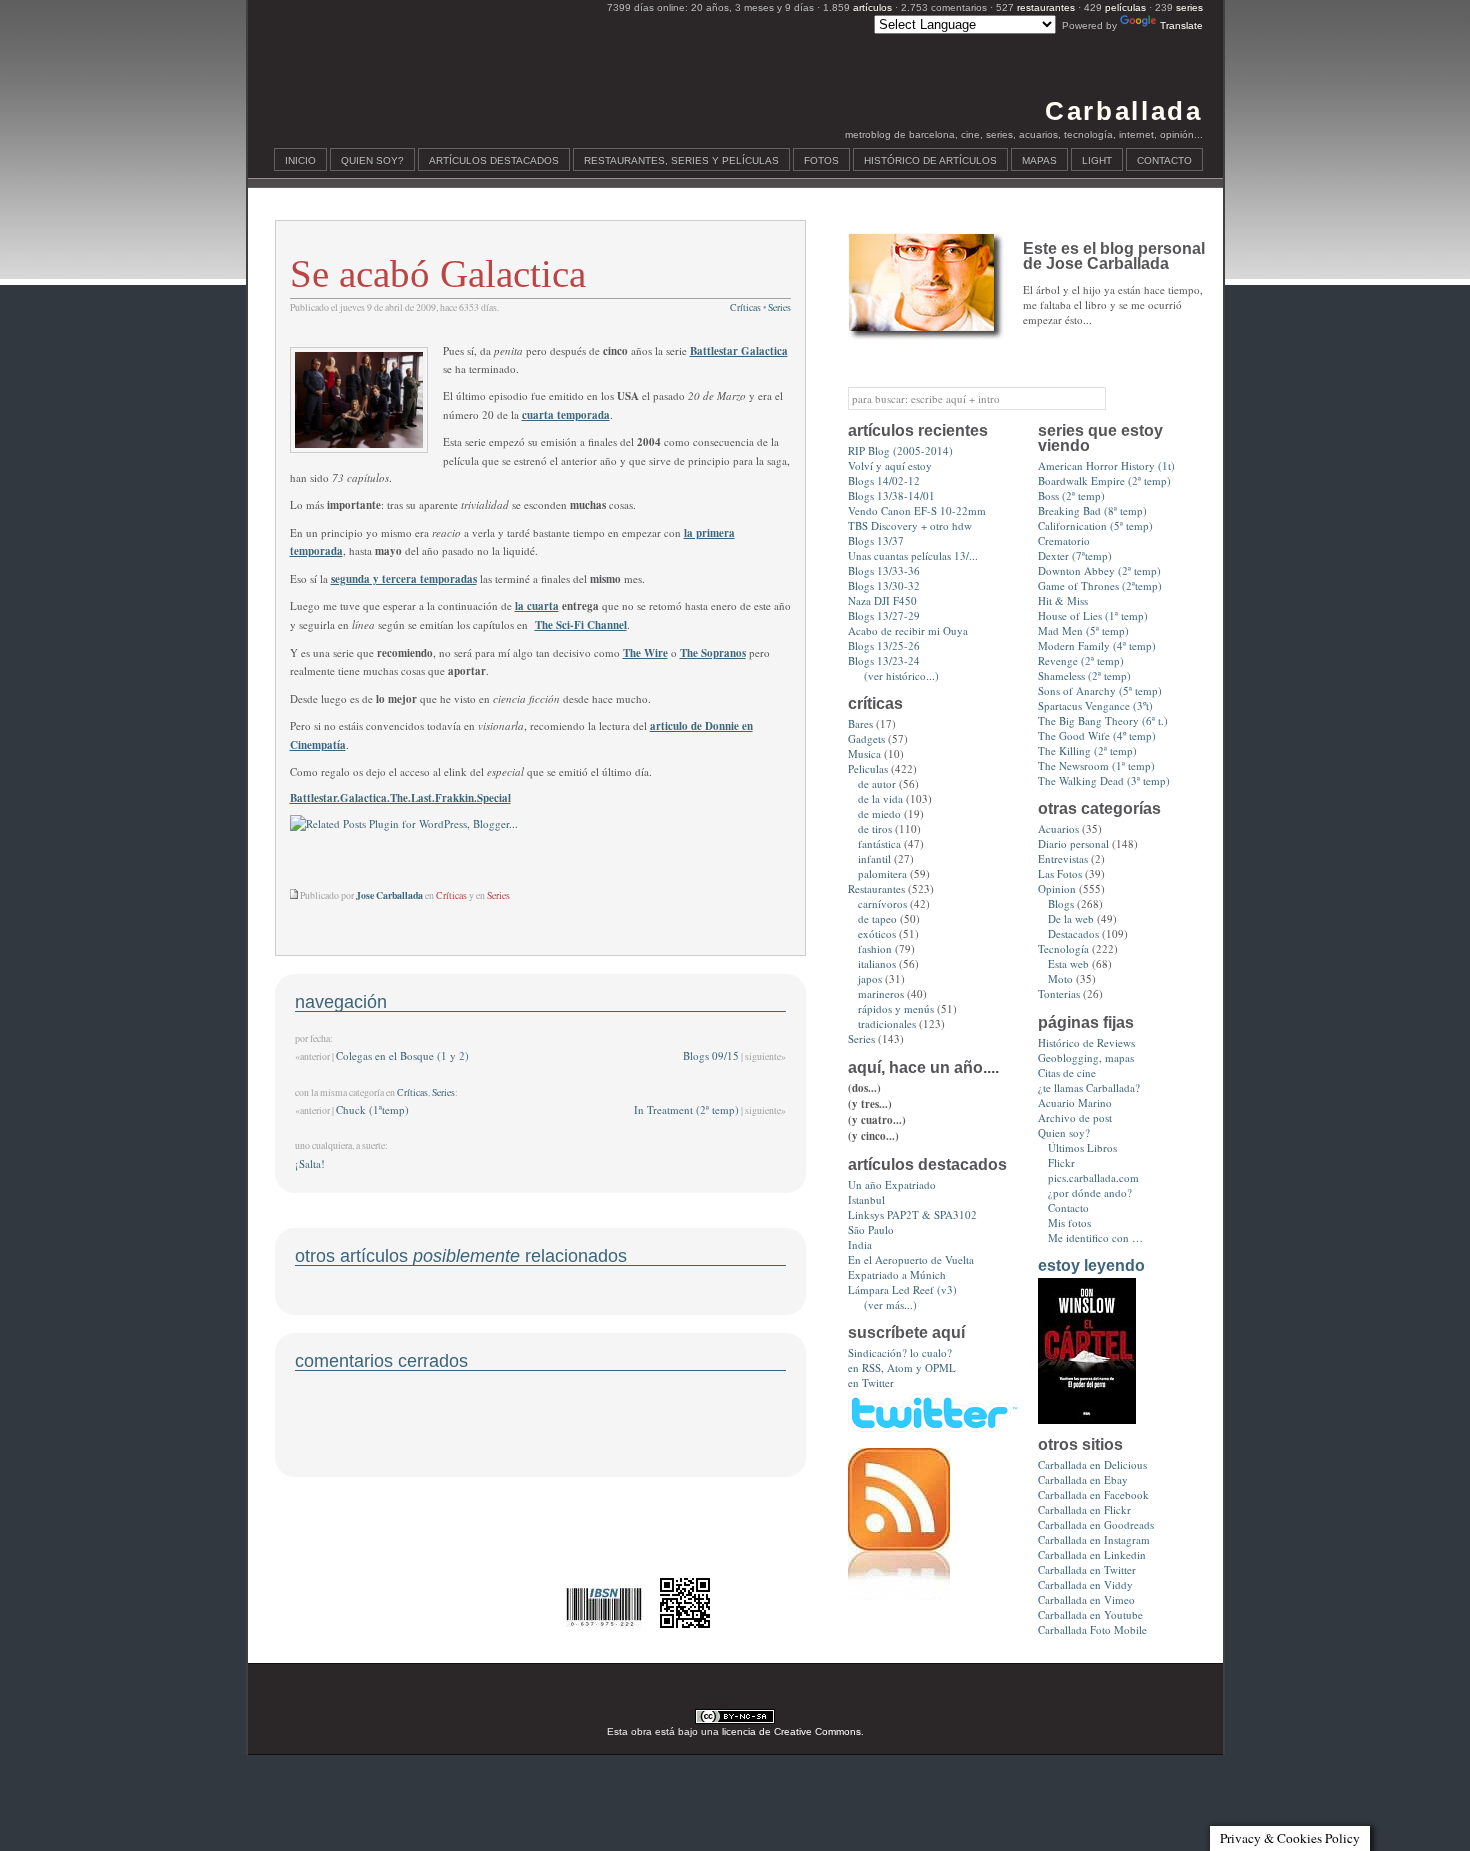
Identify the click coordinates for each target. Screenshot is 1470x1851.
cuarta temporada (566, 415)
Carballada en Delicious (1092, 1464)
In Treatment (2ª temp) (686, 1109)
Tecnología (1063, 948)
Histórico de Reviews (1086, 1042)
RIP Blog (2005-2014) (900, 450)
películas (1125, 7)
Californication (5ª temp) (1095, 525)
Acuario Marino (1075, 1102)
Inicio (300, 160)
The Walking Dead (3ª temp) (1104, 780)
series (1189, 7)
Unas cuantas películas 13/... (913, 555)
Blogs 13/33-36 (884, 570)
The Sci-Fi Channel (581, 625)
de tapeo (877, 918)
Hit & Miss (1063, 600)
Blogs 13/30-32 (884, 585)
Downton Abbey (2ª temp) (1099, 570)
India (860, 1244)
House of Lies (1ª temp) (1093, 615)
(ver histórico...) (901, 675)
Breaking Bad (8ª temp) (1092, 510)
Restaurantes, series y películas (681, 160)
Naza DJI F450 (882, 600)
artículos (872, 7)
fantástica (879, 843)
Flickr (1061, 1162)
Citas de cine (1067, 1072)
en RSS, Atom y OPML (902, 1367)
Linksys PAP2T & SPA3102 (912, 1214)
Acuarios (1058, 828)
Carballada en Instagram (1094, 1539)
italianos (877, 963)
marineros (881, 993)
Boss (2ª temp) (1071, 495)
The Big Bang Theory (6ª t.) (1103, 720)
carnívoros (882, 903)
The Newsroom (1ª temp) (1096, 765)
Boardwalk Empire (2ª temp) (1104, 480)
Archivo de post (1075, 1117)
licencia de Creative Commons (791, 1731)
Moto (1060, 978)
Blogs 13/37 (876, 540)
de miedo (879, 813)
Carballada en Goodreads (1096, 1524)
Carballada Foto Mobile (1092, 1629)
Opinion (1057, 888)
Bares (860, 723)
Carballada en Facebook (1093, 1494)
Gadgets (866, 738)
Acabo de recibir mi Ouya (908, 630)
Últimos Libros (1082, 1147)
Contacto (1164, 160)
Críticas (745, 307)
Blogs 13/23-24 (884, 660)
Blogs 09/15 (711, 1055)
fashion (875, 948)
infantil (874, 858)
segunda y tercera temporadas (404, 579)
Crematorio (1064, 540)
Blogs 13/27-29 (884, 615)
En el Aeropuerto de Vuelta (911, 1259)
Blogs (1061, 903)
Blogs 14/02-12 (884, 480)
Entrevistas (1063, 858)
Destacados (1073, 933)
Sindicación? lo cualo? (900, 1352)
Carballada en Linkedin (1092, 1554)
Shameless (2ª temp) (1084, 675)
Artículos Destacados (494, 160)
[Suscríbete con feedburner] (899, 1595)
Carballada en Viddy (1085, 1584)
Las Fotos (1060, 873)
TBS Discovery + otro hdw (910, 525)
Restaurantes (876, 888)
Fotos (821, 160)
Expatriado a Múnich (897, 1274)
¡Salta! (310, 1163)
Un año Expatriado (892, 1184)
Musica (864, 753)
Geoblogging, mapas (1086, 1057)
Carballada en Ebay (1083, 1479)
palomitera (882, 873)
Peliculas (868, 768)
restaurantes (1046, 7)
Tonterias (1059, 993)
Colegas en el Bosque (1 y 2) (402, 1055)
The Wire (645, 653)
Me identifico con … (1095, 1237)
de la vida (880, 798)
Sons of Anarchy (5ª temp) (1100, 690)
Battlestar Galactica (739, 351)
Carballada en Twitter (1087, 1569)
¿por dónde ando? (1090, 1192)
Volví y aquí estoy (890, 465)
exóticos (877, 933)
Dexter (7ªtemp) (1075, 555)
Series (779, 307)
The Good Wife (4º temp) (1097, 735)
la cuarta (537, 606)
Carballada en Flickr (1084, 1509)
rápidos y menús (896, 1008)
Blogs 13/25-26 (884, 645)
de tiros (875, 828)
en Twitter (871, 1382)
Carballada (1123, 111)
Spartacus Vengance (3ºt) (1095, 705)
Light (1097, 160)
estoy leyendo (1091, 1265)
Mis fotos (1069, 1222)
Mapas (1039, 160)
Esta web (1068, 963)
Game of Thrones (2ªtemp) (1100, 585)
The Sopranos (713, 653)
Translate (1181, 25)
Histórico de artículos (930, 160)
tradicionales (887, 1023)
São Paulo (871, 1229)
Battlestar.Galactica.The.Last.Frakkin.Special (400, 798)
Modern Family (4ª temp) (1097, 645)
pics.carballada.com (1093, 1177)
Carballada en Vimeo (1086, 1599)
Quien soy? (372, 160)
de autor (877, 783)
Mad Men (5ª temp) (1083, 630)
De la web (1071, 918)
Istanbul (866, 1199)
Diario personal (1073, 843)
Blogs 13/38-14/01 (891, 495)
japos (870, 978)
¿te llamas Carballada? (1089, 1087)
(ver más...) (890, 1304)
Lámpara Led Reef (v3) (902, 1289)
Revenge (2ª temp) (1081, 660)
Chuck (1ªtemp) (372, 1109)
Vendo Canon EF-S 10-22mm (917, 510)
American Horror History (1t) (1106, 465)
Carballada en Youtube (1090, 1614)
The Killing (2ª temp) (1087, 750)
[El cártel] (1087, 1419)
